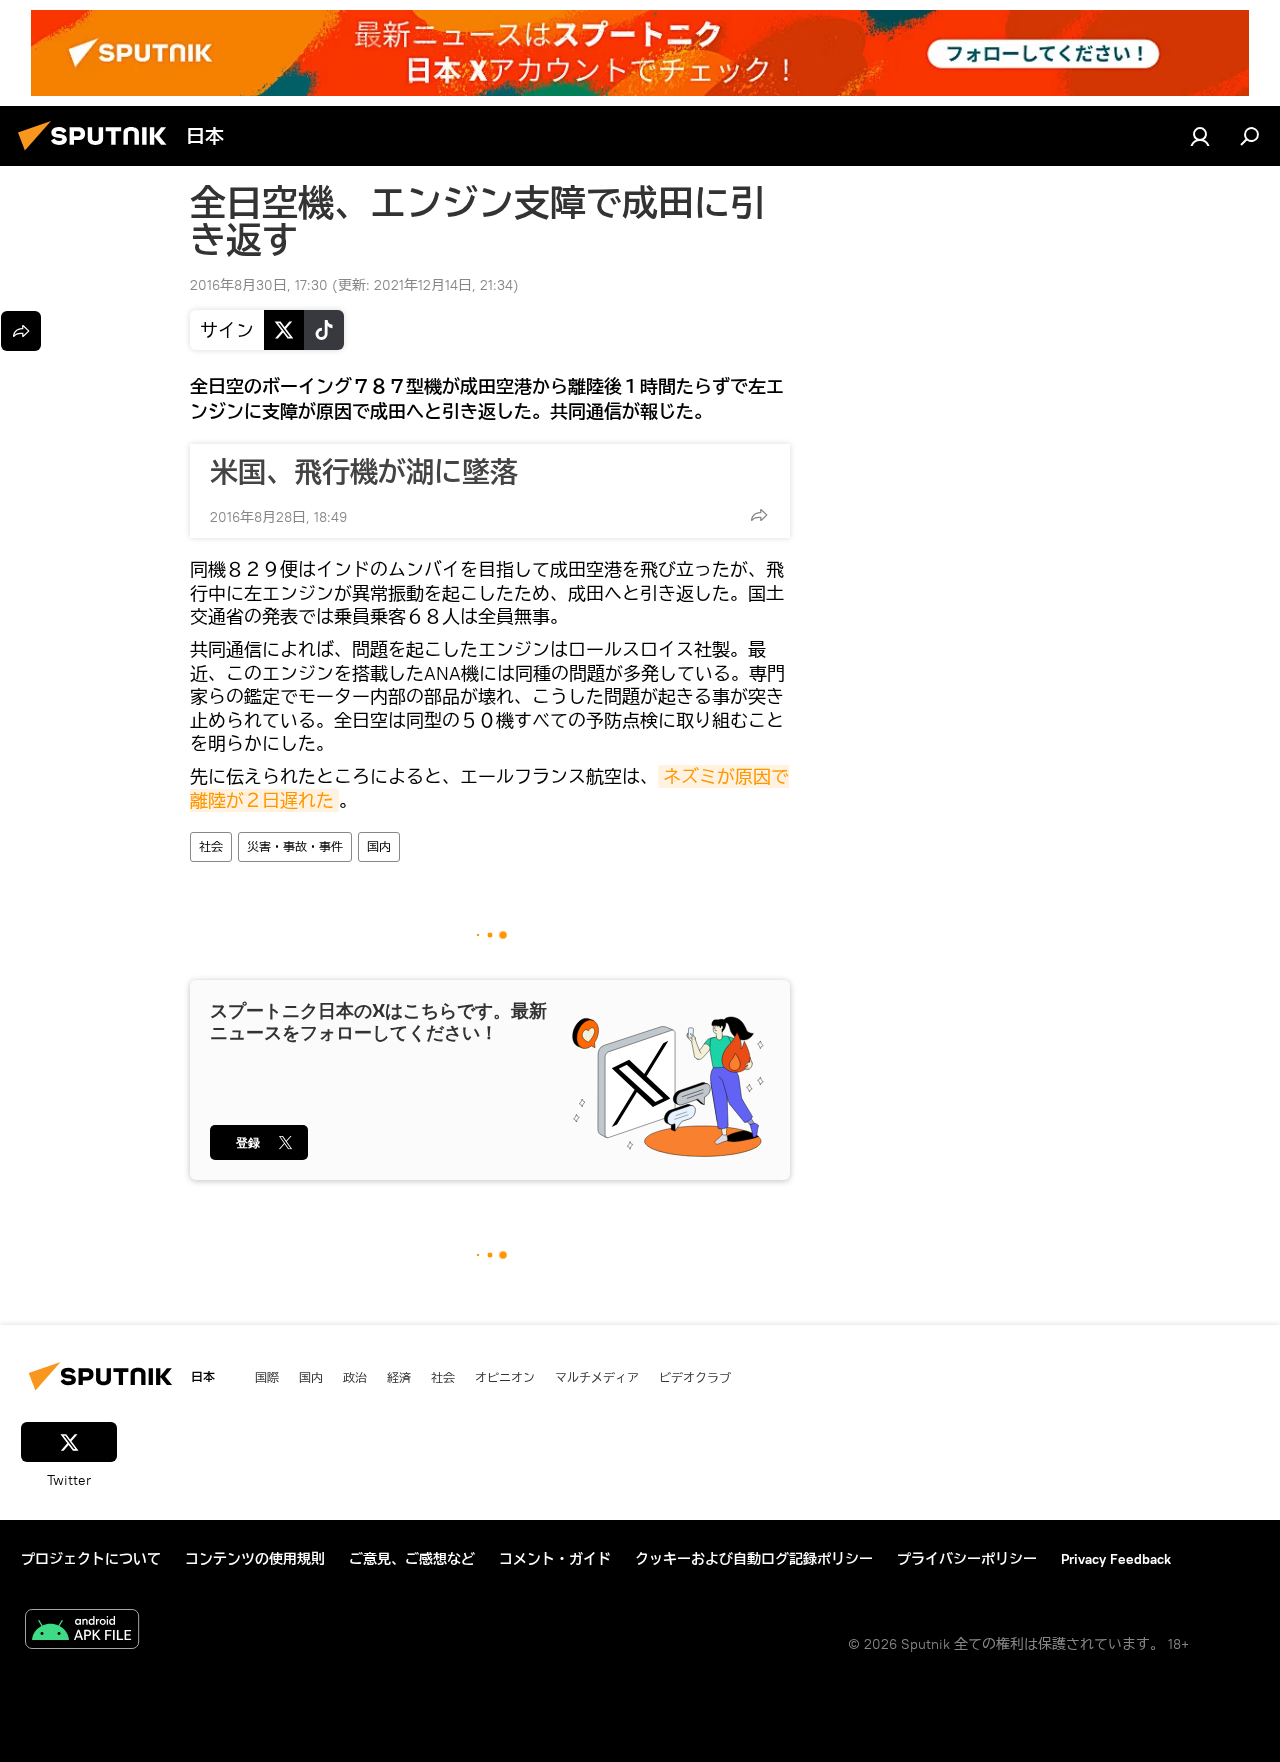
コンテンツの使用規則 (255, 1559)
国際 (267, 1377)
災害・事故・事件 (295, 846)
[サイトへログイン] (1200, 136)
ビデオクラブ (695, 1377)
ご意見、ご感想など (412, 1559)
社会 (211, 846)
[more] (759, 515)
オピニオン (505, 1377)
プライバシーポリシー (967, 1559)
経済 (399, 1377)
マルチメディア (597, 1377)
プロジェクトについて (91, 1559)
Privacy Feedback (1116, 1559)
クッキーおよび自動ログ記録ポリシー (754, 1559)
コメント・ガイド (555, 1559)
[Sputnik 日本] (98, 153)
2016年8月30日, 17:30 (259, 285)
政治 (355, 1377)
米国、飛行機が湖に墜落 (364, 472)
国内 (379, 846)
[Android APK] (82, 1631)
